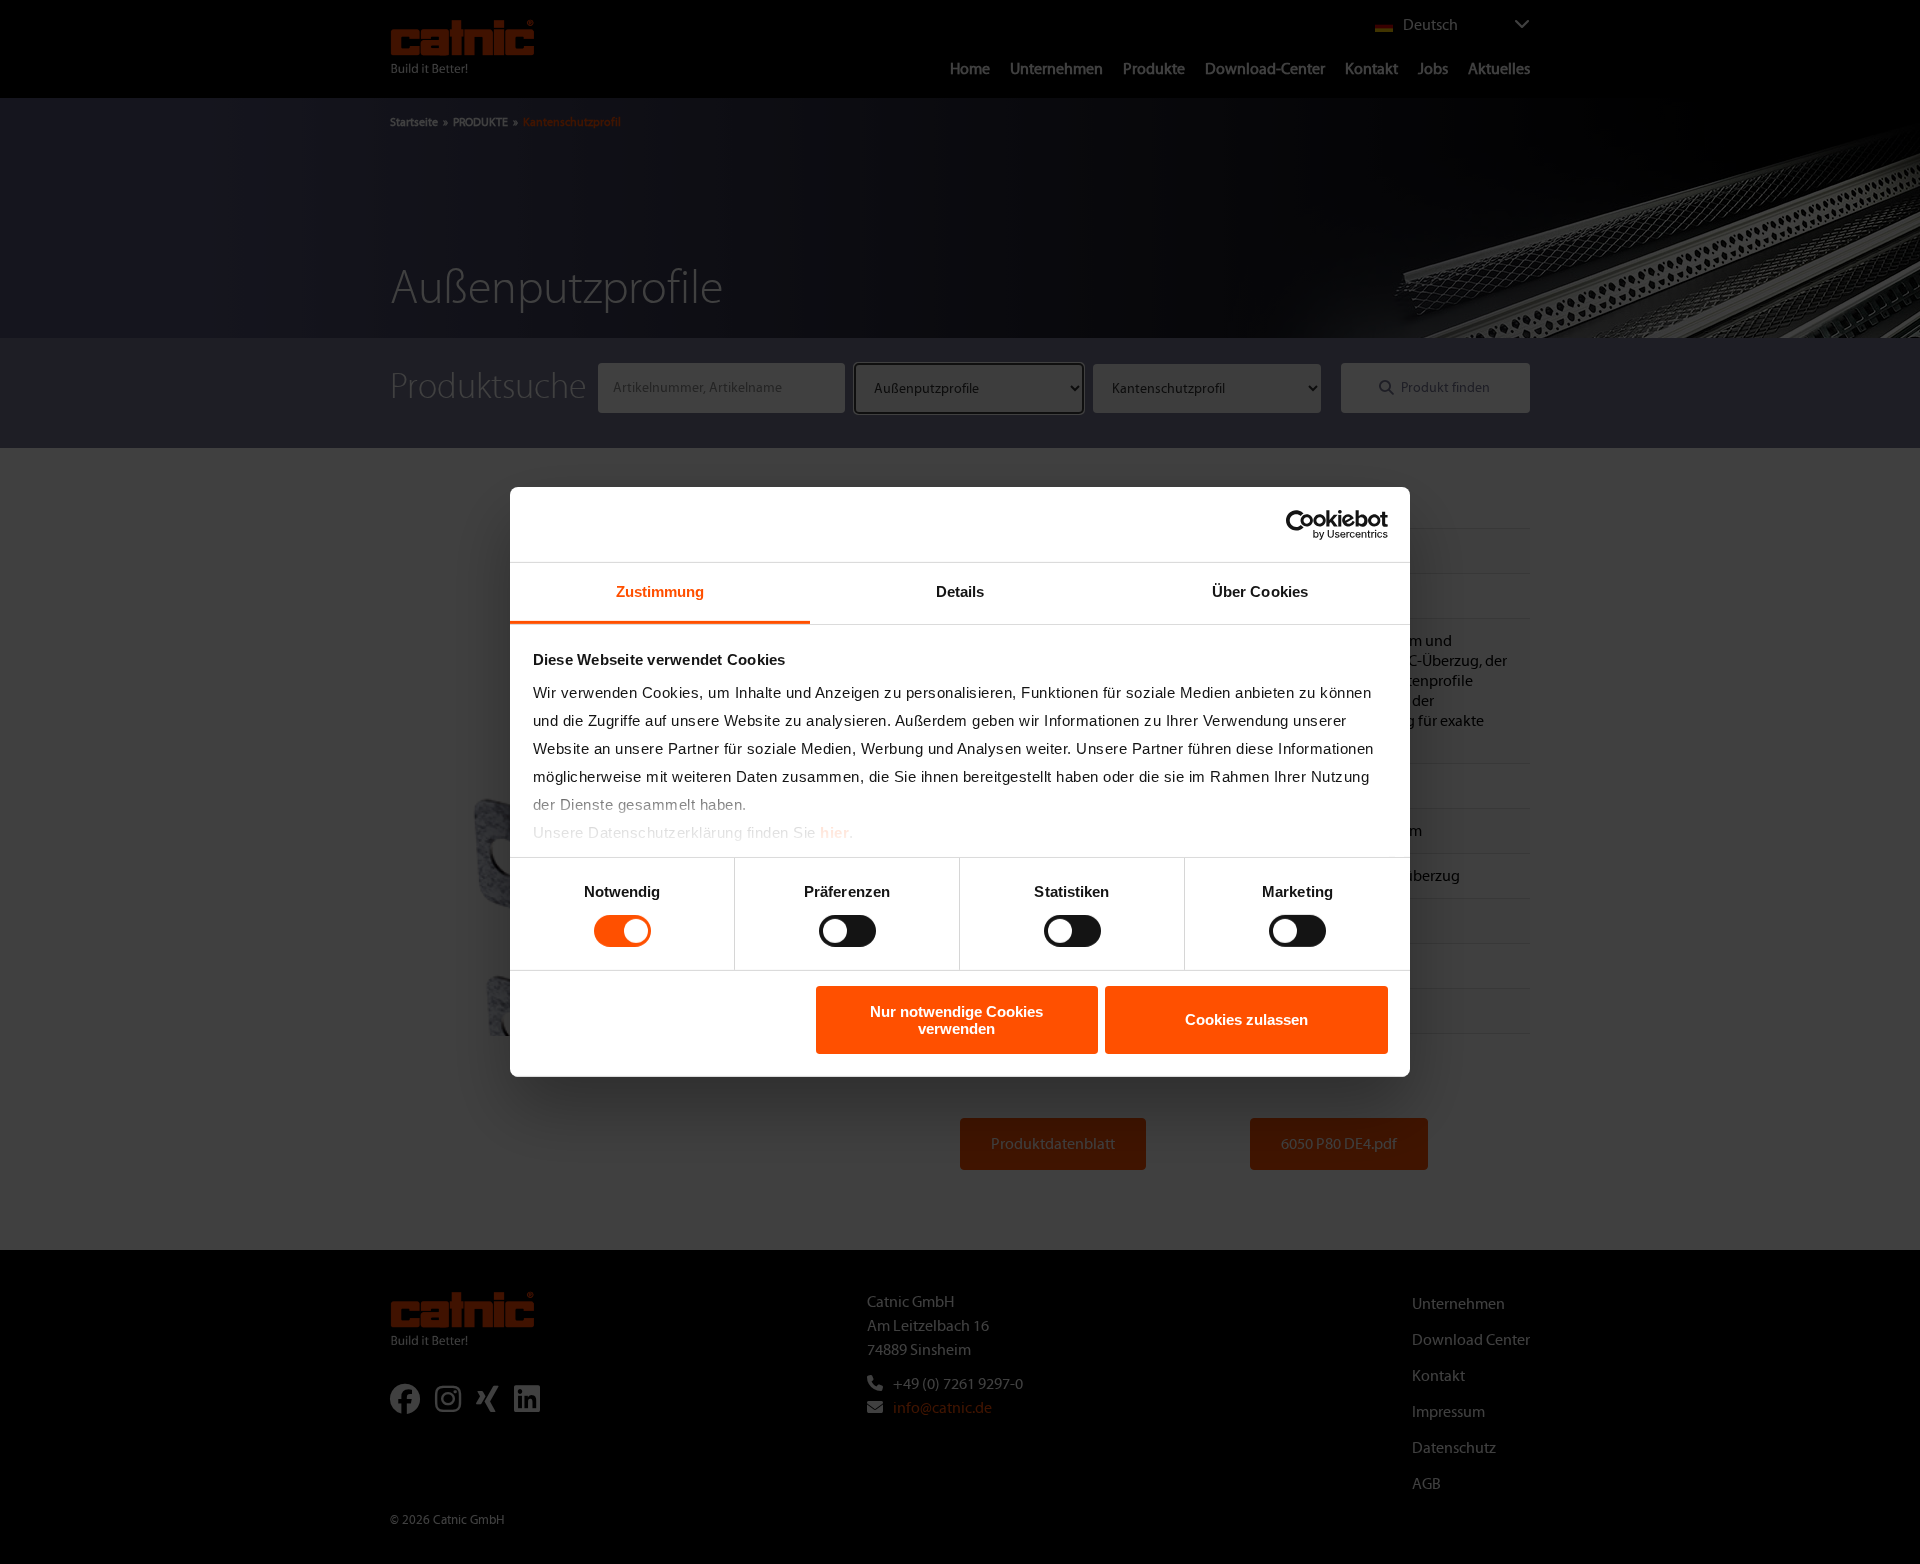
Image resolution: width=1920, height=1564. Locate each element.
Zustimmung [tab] (660, 591)
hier (834, 832)
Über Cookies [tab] (1260, 591)
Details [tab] (960, 591)
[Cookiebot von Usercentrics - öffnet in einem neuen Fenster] (1300, 524)
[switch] (847, 931)
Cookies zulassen (1246, 1019)
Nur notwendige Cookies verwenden (956, 1020)
